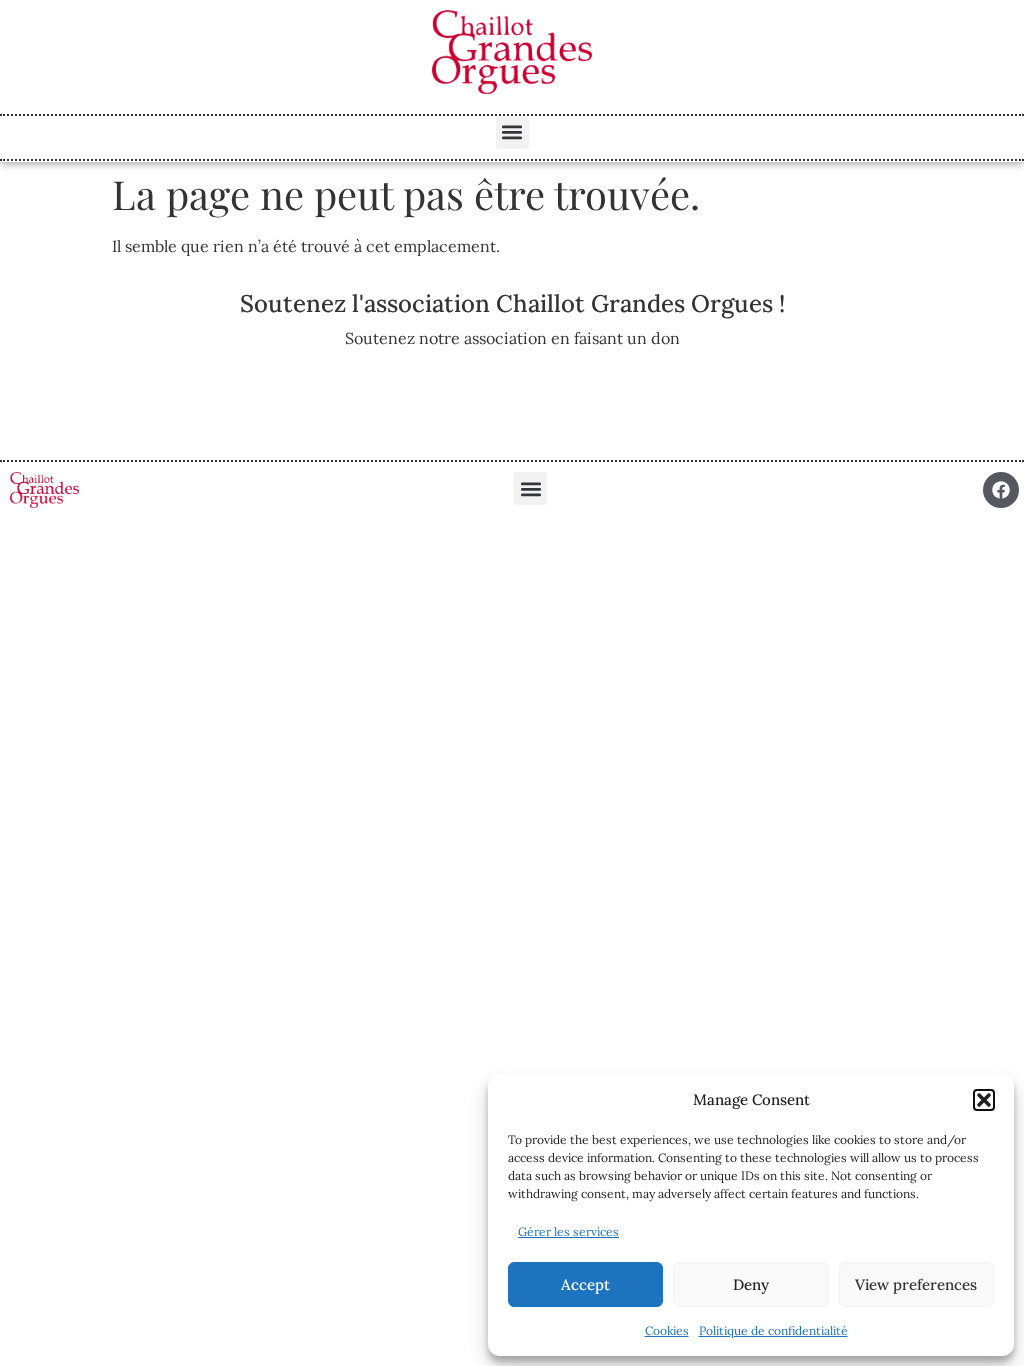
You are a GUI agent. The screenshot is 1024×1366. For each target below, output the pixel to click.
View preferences (916, 1284)
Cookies (667, 1330)
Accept (585, 1284)
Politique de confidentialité (773, 1330)
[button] (984, 1100)
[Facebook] (1001, 490)
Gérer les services (568, 1231)
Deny (751, 1284)
